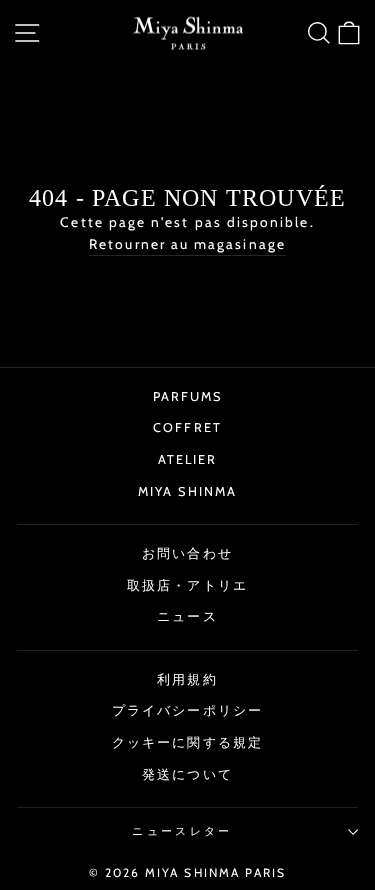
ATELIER (188, 459)
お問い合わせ (187, 553)
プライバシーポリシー (187, 710)
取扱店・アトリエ (187, 585)
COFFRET (187, 427)
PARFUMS (188, 396)
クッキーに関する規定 (187, 742)
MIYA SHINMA (187, 491)
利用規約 (187, 679)
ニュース (187, 616)
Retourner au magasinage (187, 244)
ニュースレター (182, 831)
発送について (187, 774)
